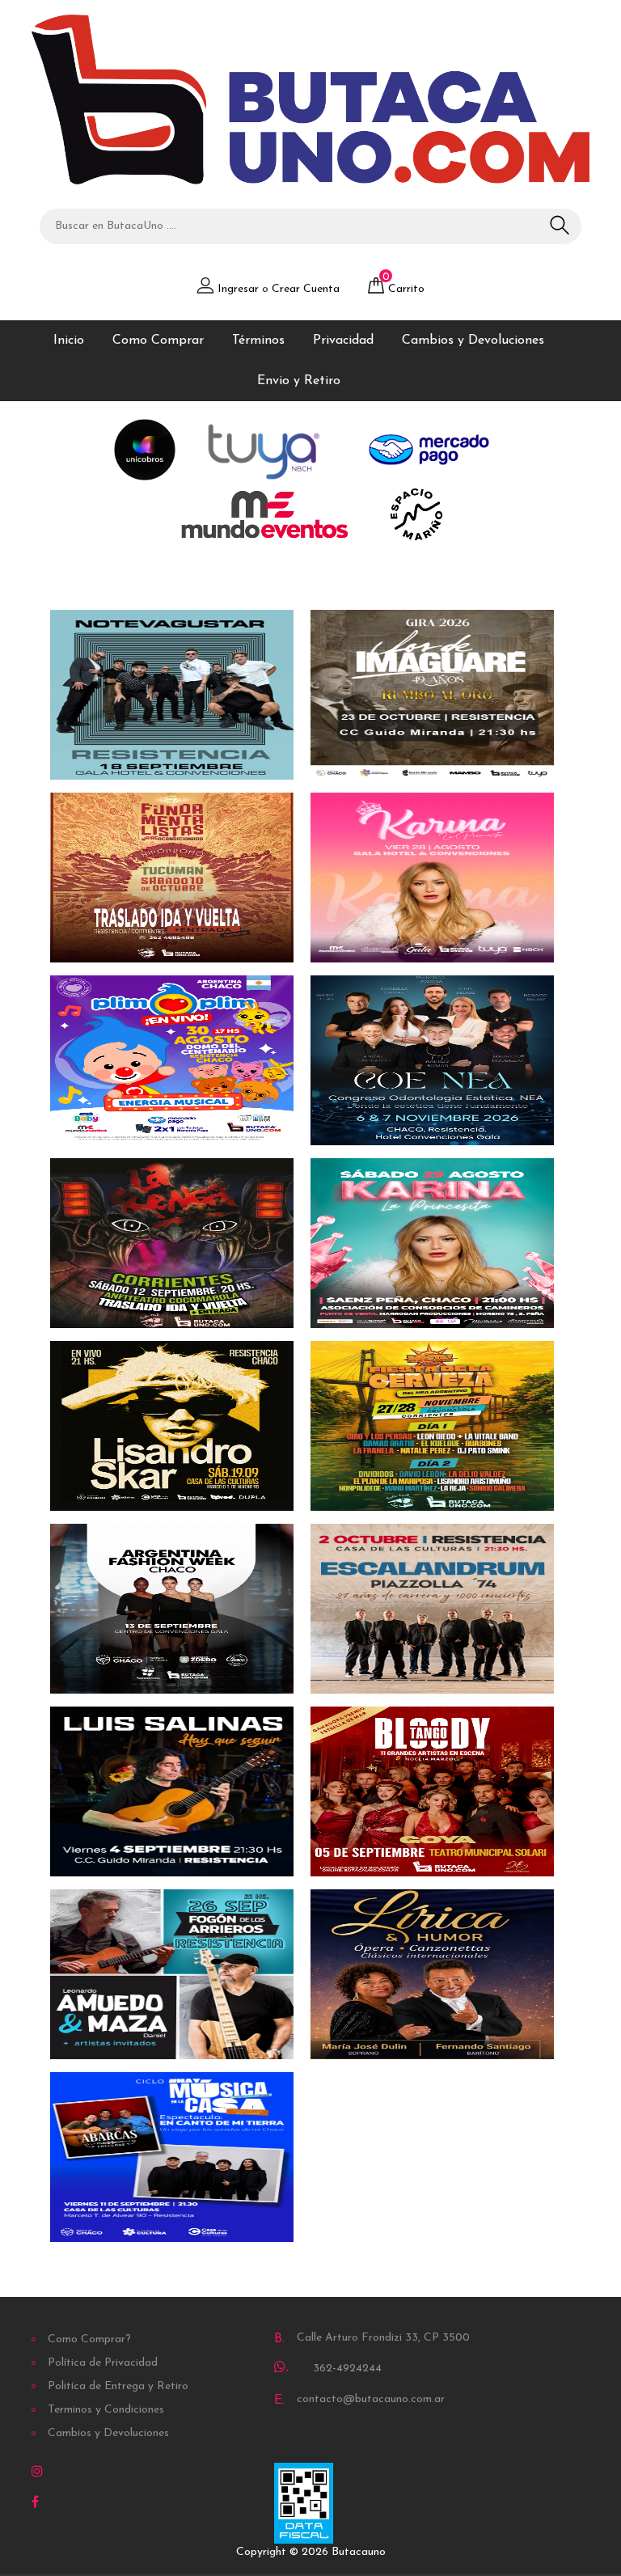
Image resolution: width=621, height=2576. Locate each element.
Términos (258, 341)
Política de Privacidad (103, 2363)
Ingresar (238, 289)
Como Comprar (158, 341)
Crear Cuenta (306, 289)
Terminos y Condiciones (106, 2410)
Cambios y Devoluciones (473, 341)
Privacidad (343, 341)
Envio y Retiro (299, 381)
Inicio (69, 341)
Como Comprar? (89, 2339)
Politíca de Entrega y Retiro (118, 2386)
